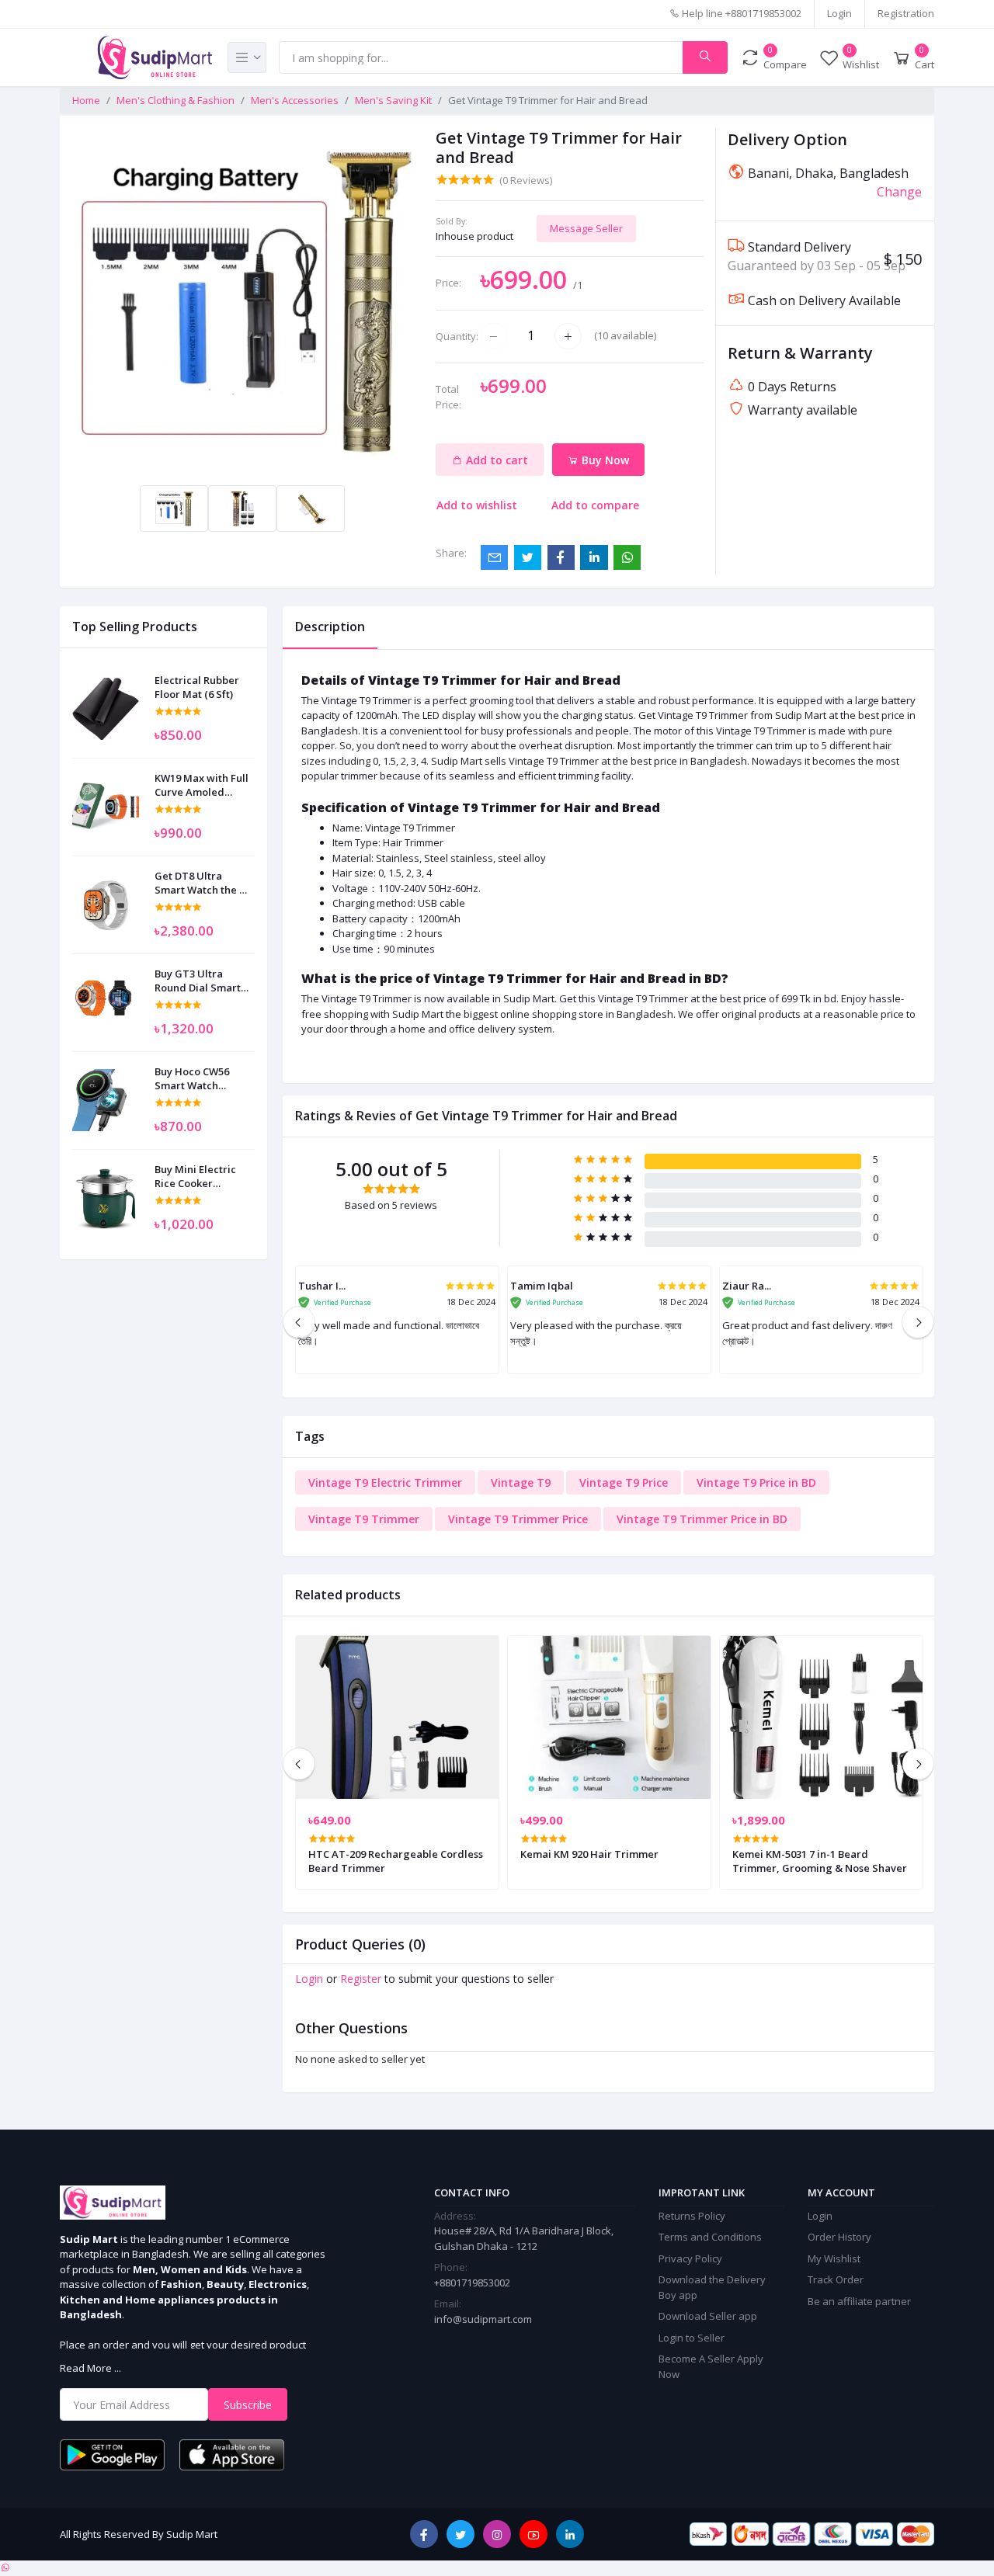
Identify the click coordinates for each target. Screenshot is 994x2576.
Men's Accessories (295, 100)
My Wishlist (834, 2258)
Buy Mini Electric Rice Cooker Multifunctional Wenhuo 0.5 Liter (195, 1176)
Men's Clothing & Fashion (176, 100)
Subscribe (248, 2405)
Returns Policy (692, 2216)
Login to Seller (692, 2338)
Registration (906, 13)
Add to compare (595, 505)
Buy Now (604, 460)
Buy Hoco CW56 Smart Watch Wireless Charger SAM (197, 1078)
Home (86, 100)
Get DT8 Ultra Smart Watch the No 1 (204, 883)
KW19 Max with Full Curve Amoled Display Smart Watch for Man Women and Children (202, 785)
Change (899, 192)
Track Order (836, 2279)
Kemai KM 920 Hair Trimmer (589, 1854)
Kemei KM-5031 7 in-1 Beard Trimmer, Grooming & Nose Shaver (820, 1861)
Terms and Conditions (710, 2237)
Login (839, 13)
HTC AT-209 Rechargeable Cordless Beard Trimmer (396, 1861)
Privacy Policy (690, 2258)
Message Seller (586, 228)
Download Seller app (708, 2316)
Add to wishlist (477, 505)
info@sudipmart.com (483, 2319)
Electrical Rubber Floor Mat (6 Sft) (197, 687)
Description (330, 627)
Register (361, 1979)
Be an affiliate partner (859, 2301)
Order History (839, 2237)
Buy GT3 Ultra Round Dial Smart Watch (198, 981)
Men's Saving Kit (393, 100)
